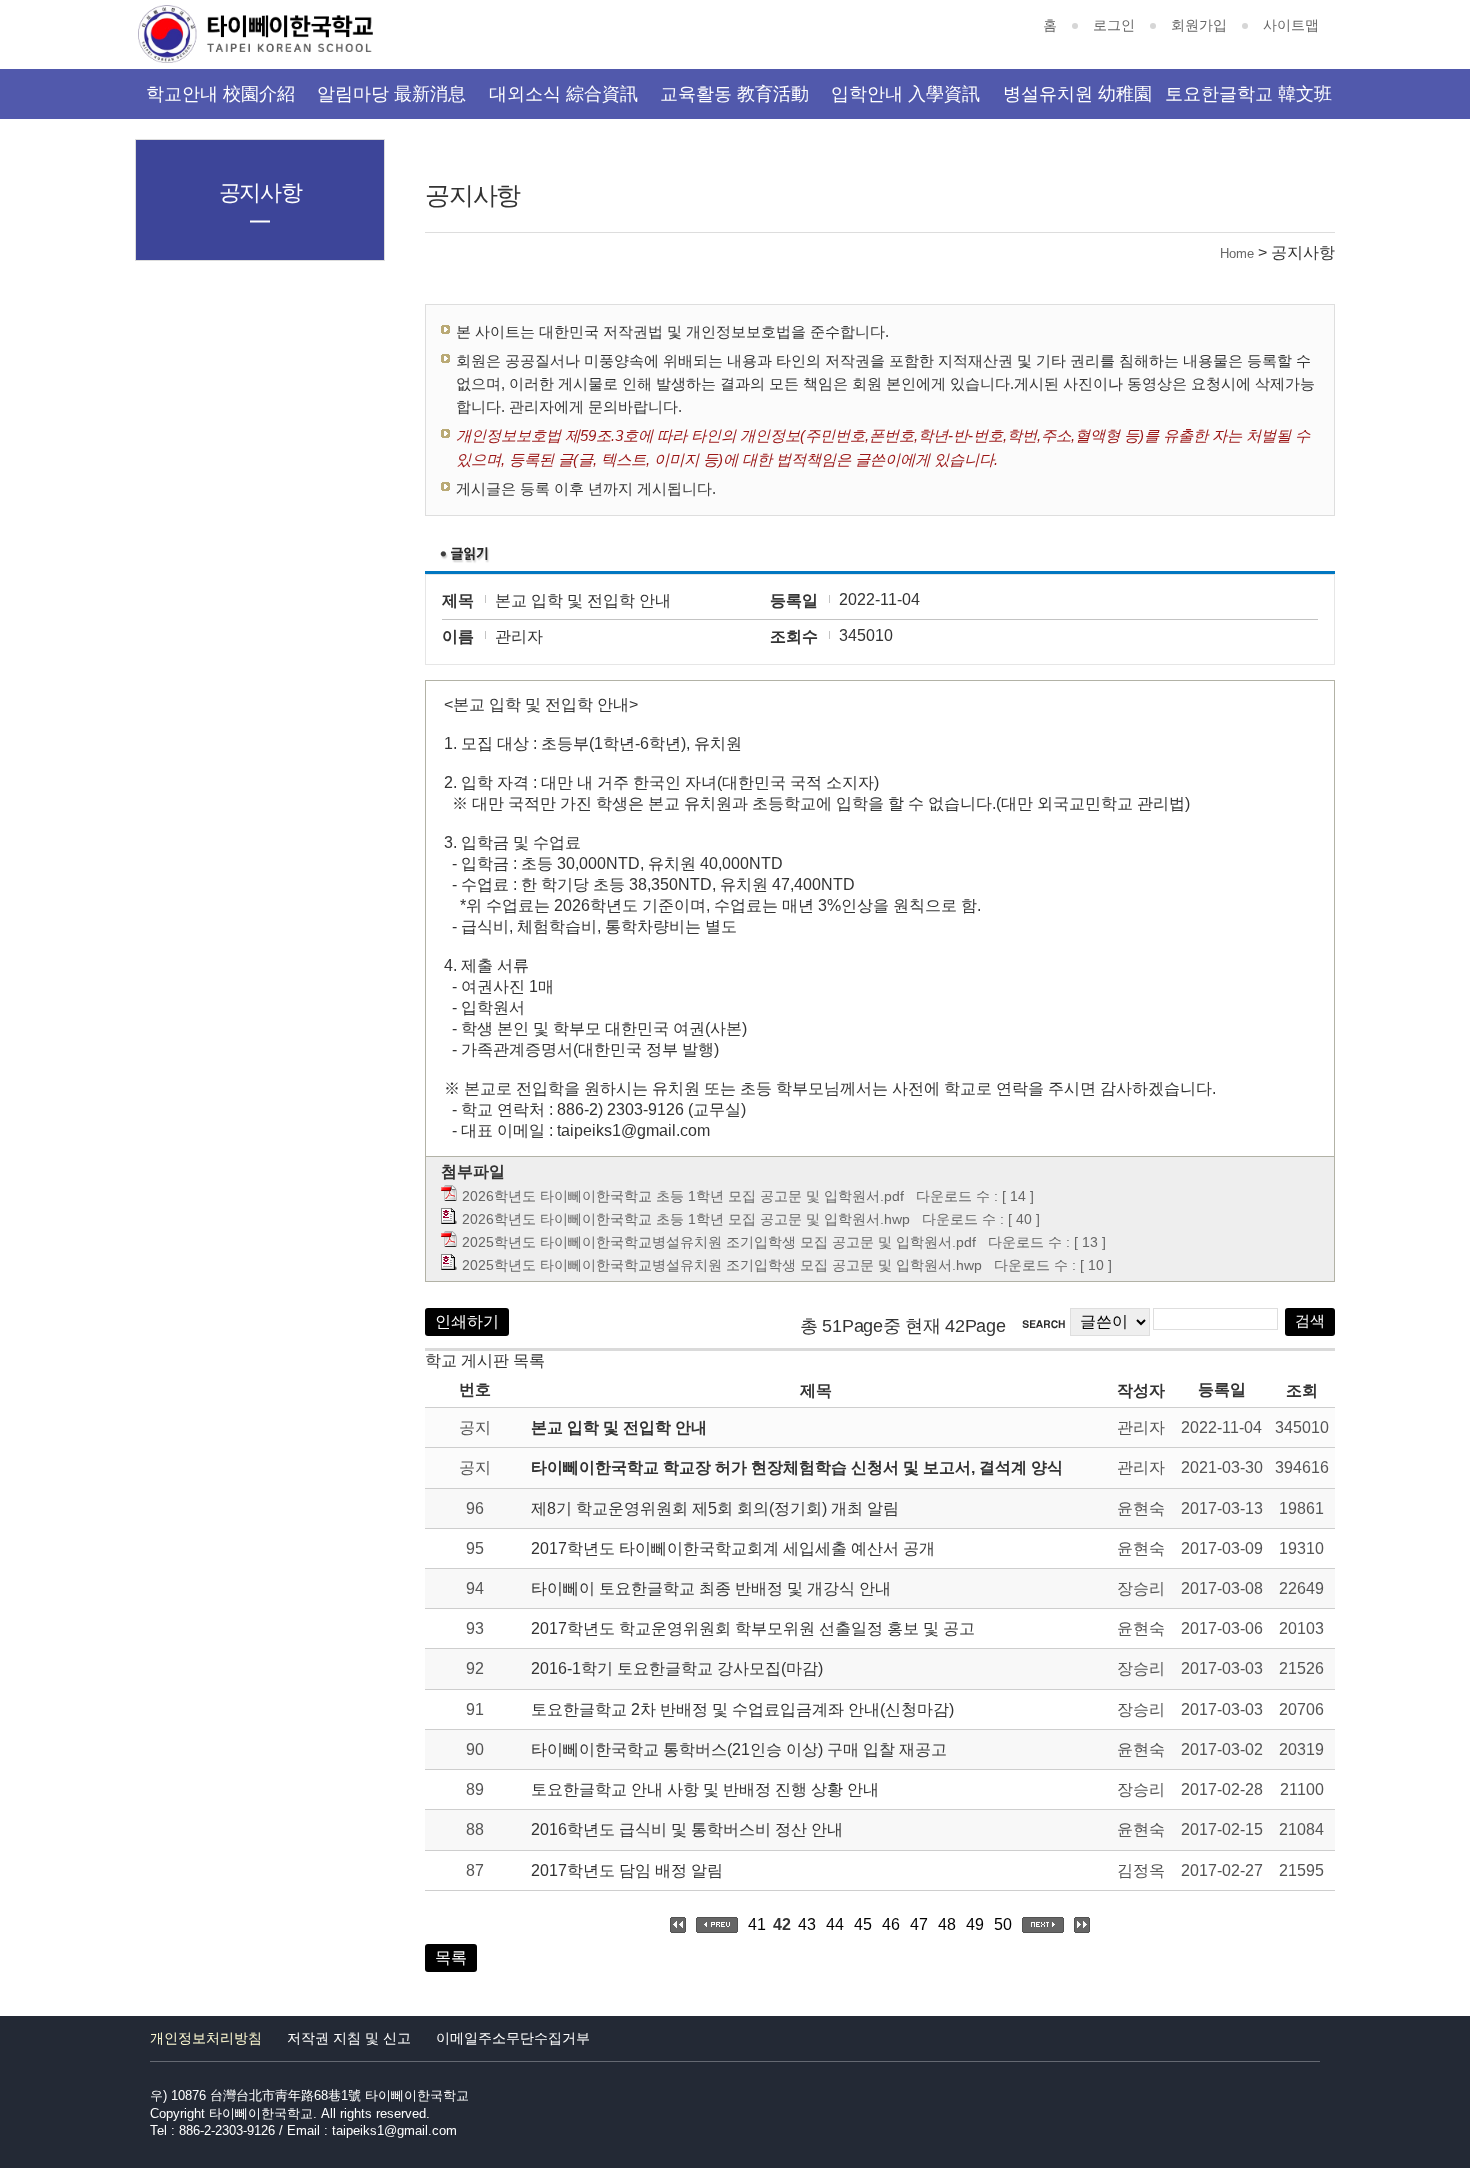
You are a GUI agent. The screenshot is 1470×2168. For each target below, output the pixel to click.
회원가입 (1199, 25)
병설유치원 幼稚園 (1077, 94)
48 (947, 1924)
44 (835, 1924)
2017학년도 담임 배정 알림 (627, 1870)
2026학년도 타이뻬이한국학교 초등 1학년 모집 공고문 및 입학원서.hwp (686, 1219)
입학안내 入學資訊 (905, 94)
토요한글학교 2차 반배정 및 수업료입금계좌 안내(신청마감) (742, 1709)
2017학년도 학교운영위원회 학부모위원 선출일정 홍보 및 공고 (753, 1628)
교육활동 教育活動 (734, 94)
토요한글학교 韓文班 (1248, 94)
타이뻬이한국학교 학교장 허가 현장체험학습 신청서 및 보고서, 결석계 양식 (797, 1467)
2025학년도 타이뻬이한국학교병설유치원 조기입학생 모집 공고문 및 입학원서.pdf (719, 1242)
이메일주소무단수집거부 (513, 2038)
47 (919, 1924)
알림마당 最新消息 (391, 94)
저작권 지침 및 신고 (349, 2038)
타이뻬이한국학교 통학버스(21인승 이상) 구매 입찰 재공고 (739, 1749)
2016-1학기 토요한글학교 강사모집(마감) (677, 1668)
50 (1003, 1924)
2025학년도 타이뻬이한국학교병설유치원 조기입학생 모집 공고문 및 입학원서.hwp (722, 1265)
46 (891, 1924)
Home (1237, 253)
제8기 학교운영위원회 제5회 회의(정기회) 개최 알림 (715, 1508)
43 (807, 1924)
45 (863, 1924)
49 (975, 1924)
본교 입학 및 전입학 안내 (619, 1427)
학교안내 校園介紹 (220, 94)
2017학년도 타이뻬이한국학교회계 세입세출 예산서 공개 (733, 1548)
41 (757, 1924)
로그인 (1114, 25)
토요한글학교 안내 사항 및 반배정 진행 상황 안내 (705, 1789)
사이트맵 (1291, 25)
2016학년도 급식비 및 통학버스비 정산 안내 (687, 1829)
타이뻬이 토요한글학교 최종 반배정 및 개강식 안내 (711, 1588)
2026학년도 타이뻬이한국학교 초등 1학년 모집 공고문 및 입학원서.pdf (683, 1196)
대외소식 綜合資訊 (563, 94)
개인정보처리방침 (206, 2038)
